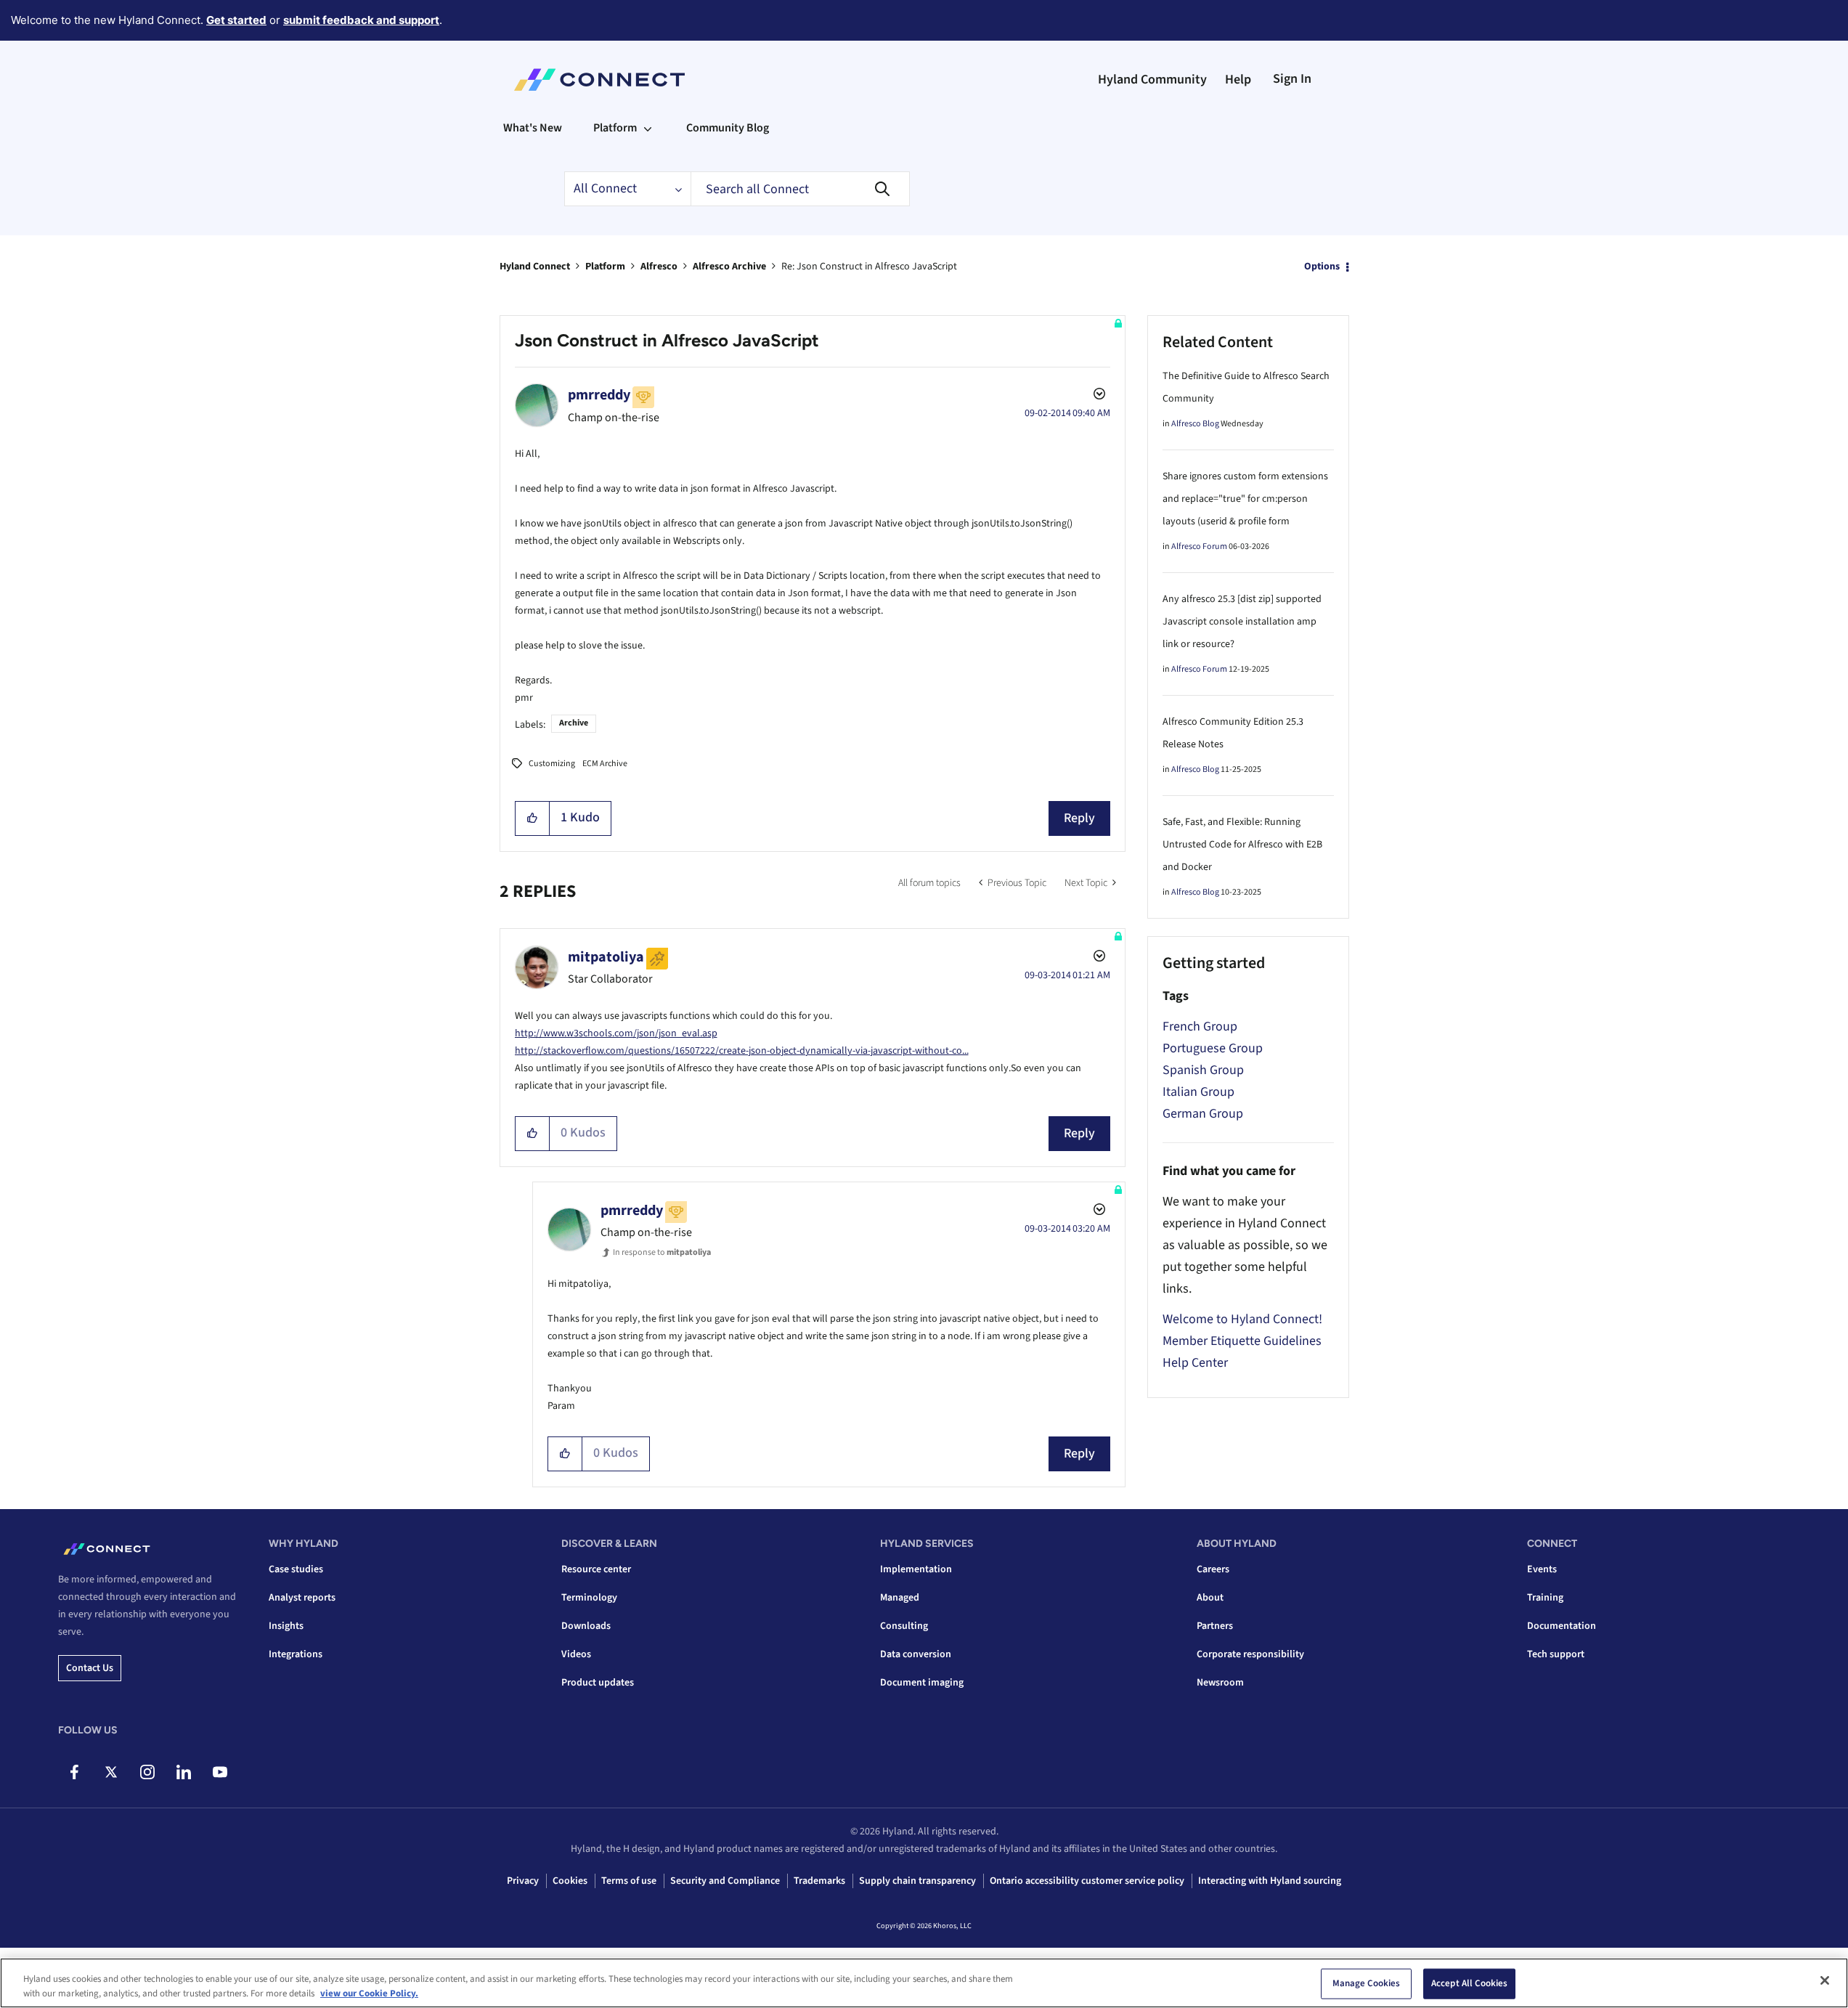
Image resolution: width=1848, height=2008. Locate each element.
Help (1238, 80)
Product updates (598, 1683)
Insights (286, 1626)
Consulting (904, 1626)
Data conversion (916, 1654)
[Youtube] (220, 1772)
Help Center (1195, 1363)
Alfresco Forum (1199, 546)
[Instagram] (147, 1772)
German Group (1203, 1114)
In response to (662, 1252)
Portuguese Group (1213, 1048)
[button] (533, 818)
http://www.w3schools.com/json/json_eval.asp (616, 1033)
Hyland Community (1152, 80)
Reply (1079, 818)
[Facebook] (74, 1772)
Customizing (552, 764)
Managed (900, 1598)
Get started (236, 20)
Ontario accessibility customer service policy (1087, 1881)
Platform (605, 267)
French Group (1200, 1027)
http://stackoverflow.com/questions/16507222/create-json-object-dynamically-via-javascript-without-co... (742, 1051)
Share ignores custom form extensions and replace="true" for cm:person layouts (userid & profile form (1245, 499)
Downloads (586, 1626)
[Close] (1825, 1980)
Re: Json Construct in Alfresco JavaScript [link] (869, 267)
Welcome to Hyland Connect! (1242, 1319)
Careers (1213, 1569)
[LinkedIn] (183, 1772)
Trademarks (819, 1881)
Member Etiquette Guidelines (1242, 1341)
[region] (924, 1983)
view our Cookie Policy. (369, 1993)
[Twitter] (111, 1772)
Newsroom (1220, 1683)
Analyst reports (302, 1598)
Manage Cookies (1367, 1983)
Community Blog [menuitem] (728, 128)
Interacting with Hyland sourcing (1270, 1881)
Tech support (1556, 1654)
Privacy (523, 1881)
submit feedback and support (361, 20)
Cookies (570, 1881)
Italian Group (1198, 1092)
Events (1542, 1569)
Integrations (296, 1654)
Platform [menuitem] (615, 128)
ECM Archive (605, 764)
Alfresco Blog (1195, 424)
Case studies (296, 1569)
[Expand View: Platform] (648, 128)
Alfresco (659, 267)
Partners (1215, 1626)
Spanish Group (1203, 1070)
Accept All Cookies (1469, 1983)
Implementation (916, 1569)
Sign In (1292, 79)
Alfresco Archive (729, 267)
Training (1545, 1598)
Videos (576, 1654)
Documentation (1562, 1626)
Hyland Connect (535, 267)
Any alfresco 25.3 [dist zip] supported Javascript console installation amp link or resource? (1242, 622)
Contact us (90, 1668)
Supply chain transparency (917, 1881)
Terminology (589, 1598)
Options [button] (1322, 267)
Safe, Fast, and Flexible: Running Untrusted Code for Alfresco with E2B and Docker (1242, 845)
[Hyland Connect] (599, 80)
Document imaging (922, 1683)
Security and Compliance (725, 1881)
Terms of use (629, 1881)
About (1210, 1598)
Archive (574, 723)
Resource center (596, 1569)
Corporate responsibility (1250, 1654)
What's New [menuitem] (533, 128)
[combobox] (800, 189)
